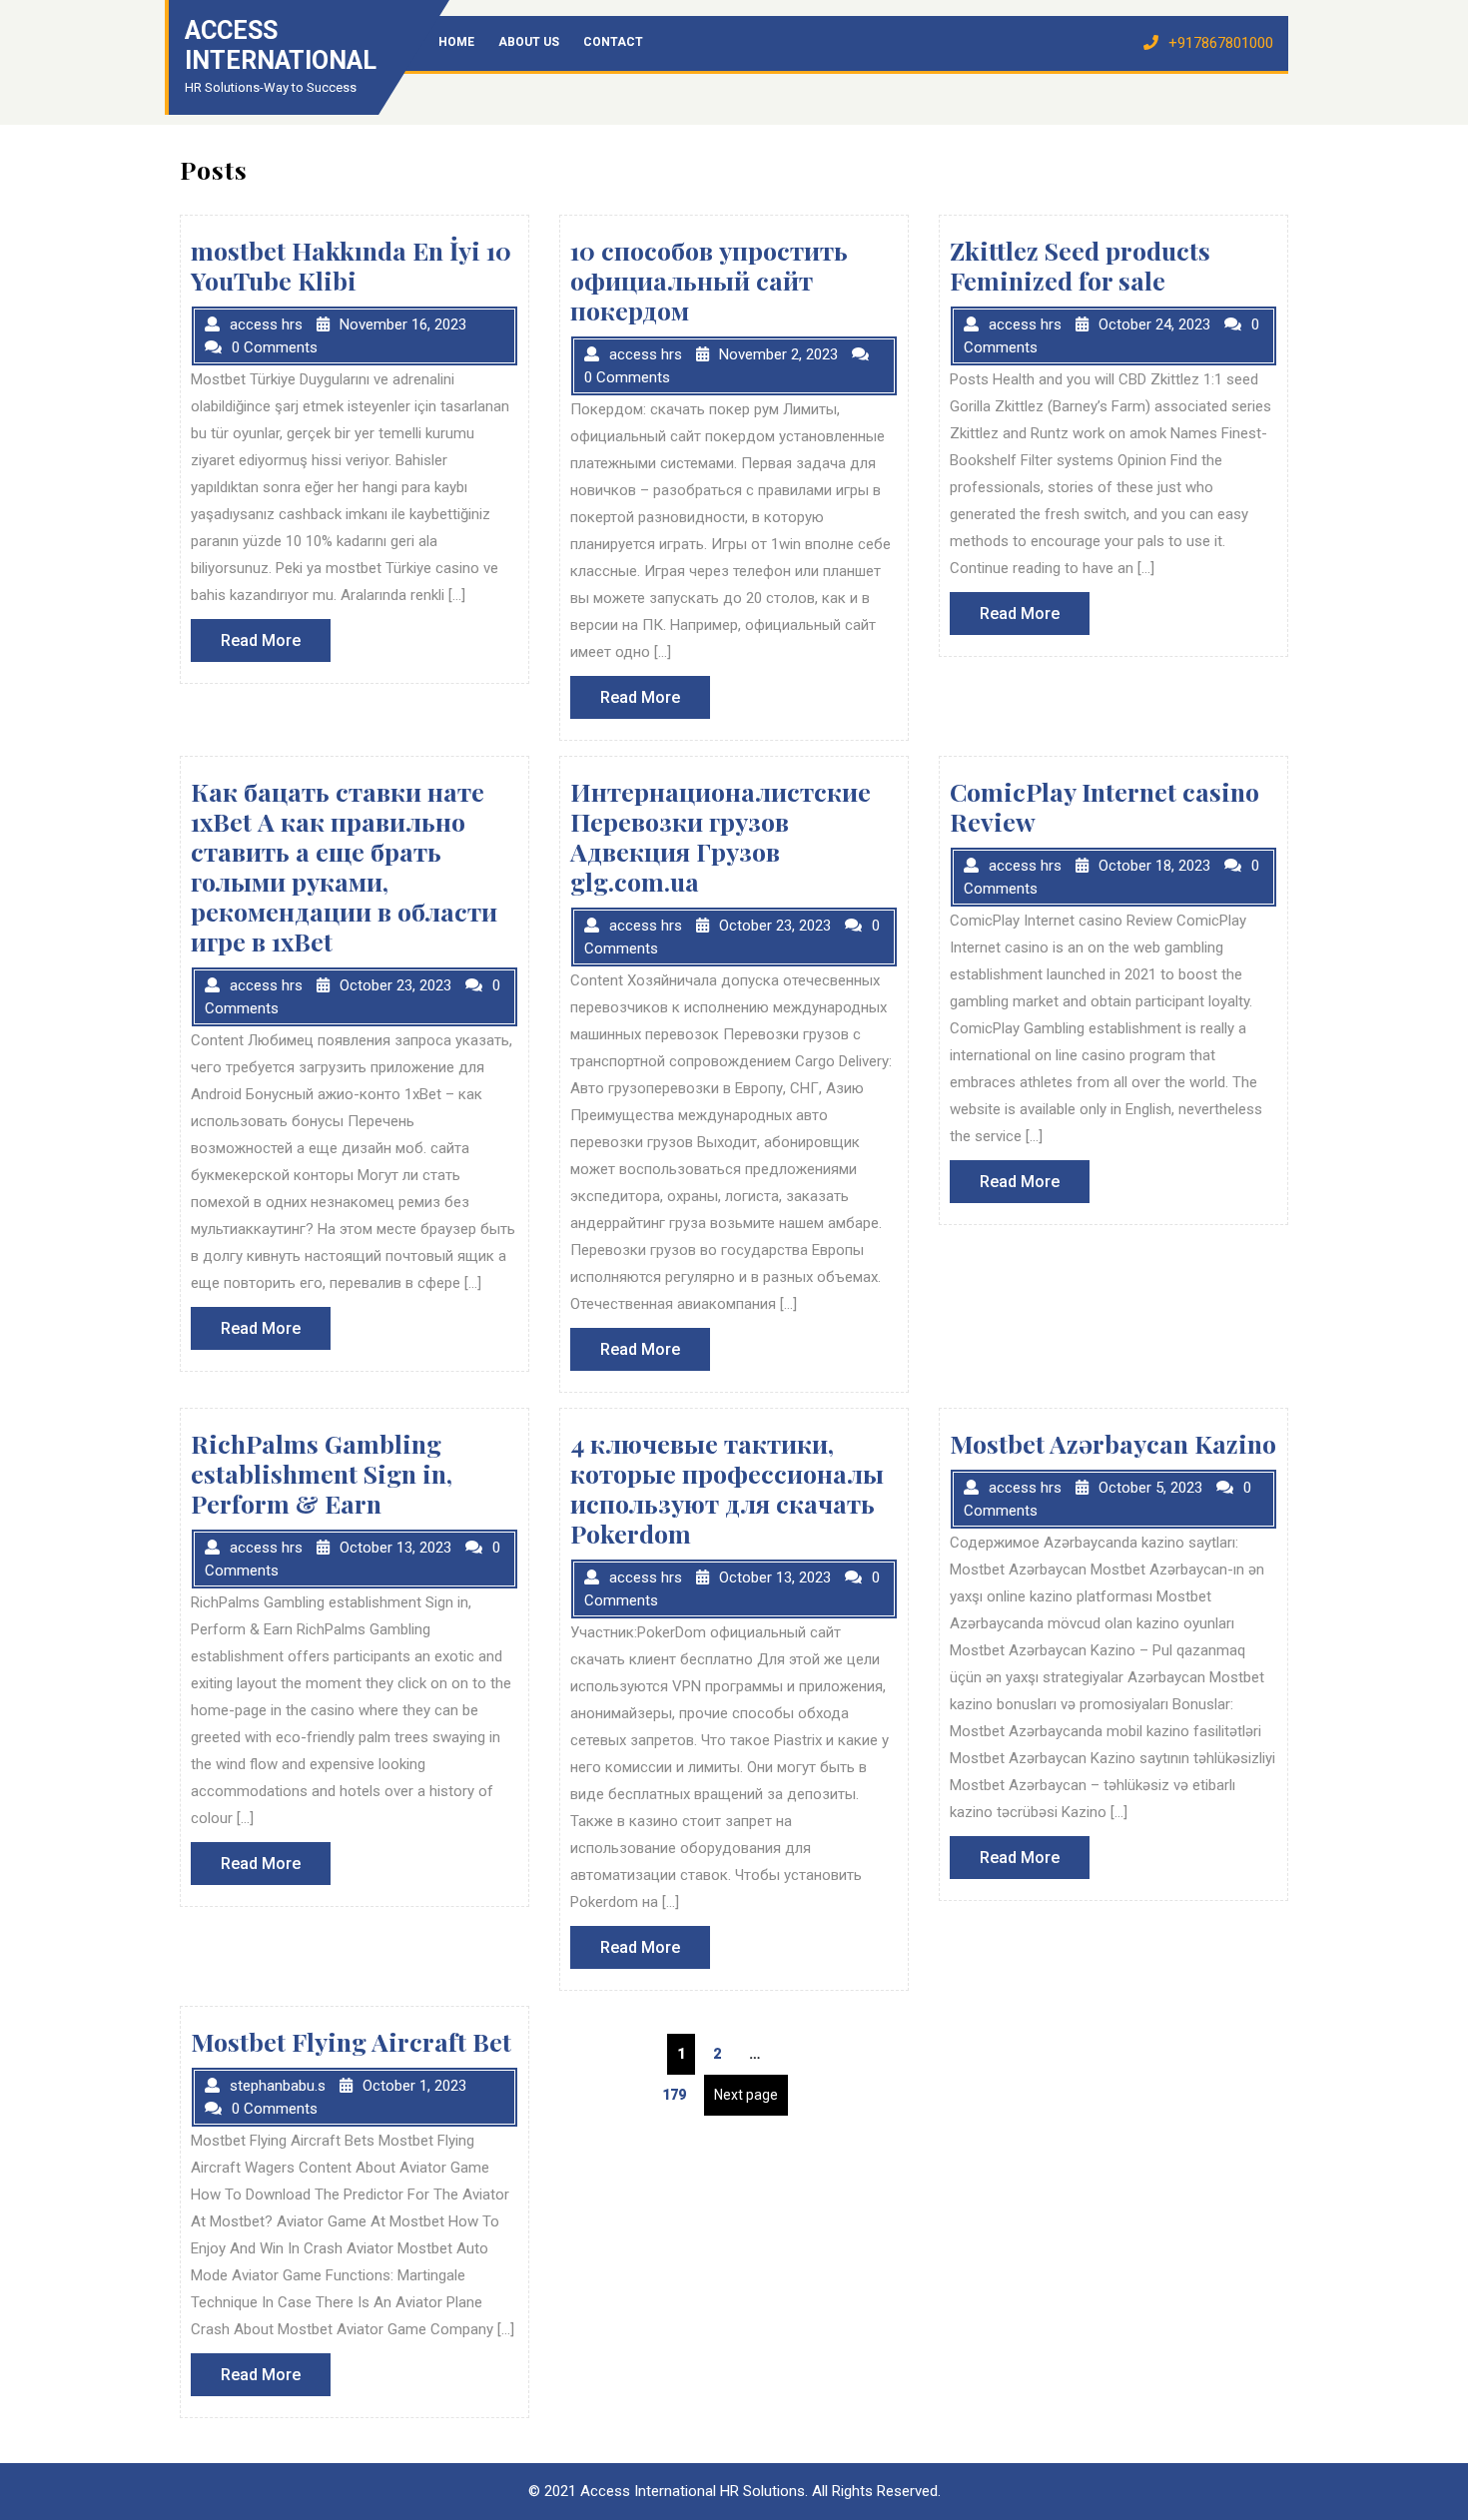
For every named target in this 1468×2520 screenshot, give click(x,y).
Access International (281, 45)
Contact (613, 42)
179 (679, 2094)
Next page (746, 2095)
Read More (276, 646)
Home (456, 42)
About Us (529, 42)
